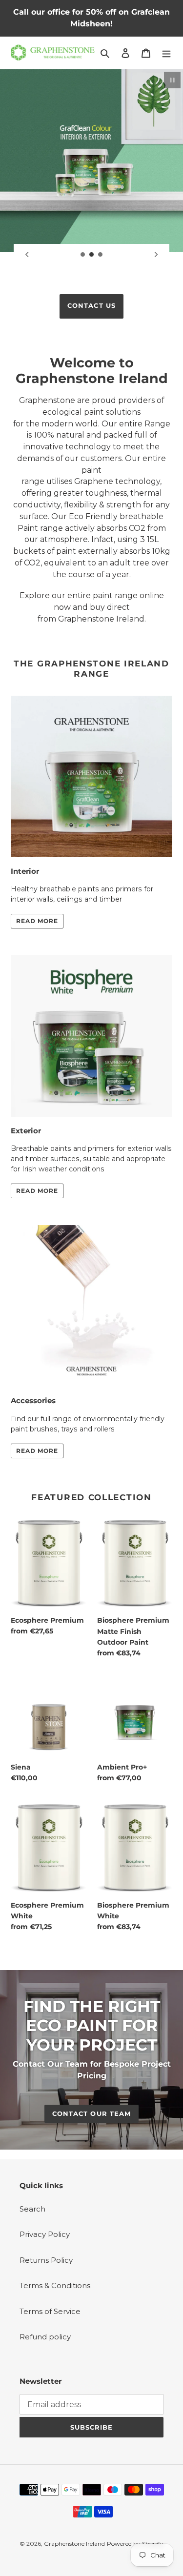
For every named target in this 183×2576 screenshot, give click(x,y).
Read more (37, 1001)
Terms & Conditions (55, 2366)
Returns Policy (46, 2340)
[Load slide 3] (101, 255)
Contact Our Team (91, 2194)
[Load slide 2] (92, 255)
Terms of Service (50, 2391)
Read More (37, 1271)
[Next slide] (156, 255)
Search (32, 2289)
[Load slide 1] (83, 255)
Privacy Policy (45, 2315)
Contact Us (91, 385)
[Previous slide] (27, 255)
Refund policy (45, 2417)
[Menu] (166, 53)
